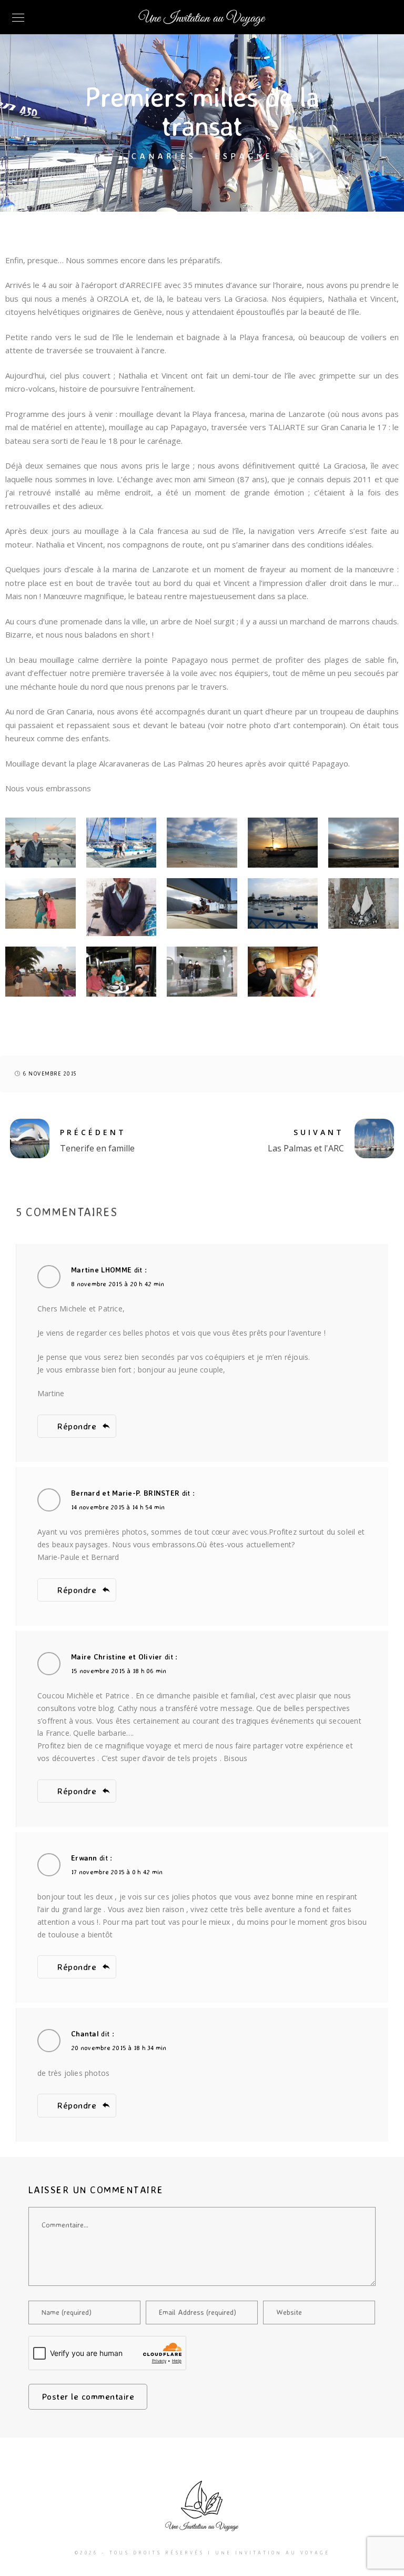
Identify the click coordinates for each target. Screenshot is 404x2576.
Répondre (77, 1426)
